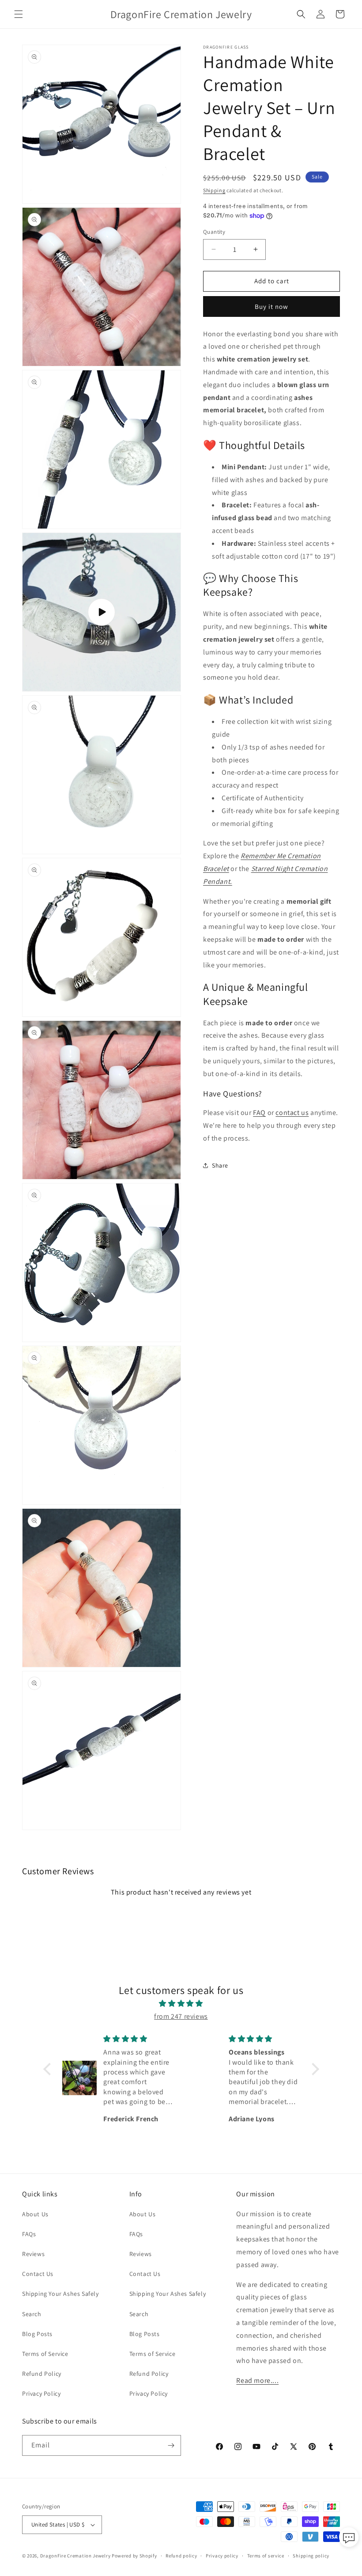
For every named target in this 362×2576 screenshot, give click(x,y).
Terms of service (266, 2556)
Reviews (33, 2254)
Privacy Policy (41, 2393)
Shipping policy (311, 2556)
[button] (19, 14)
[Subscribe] (171, 2445)
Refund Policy (42, 2374)
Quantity (214, 232)
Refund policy (181, 2556)
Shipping (214, 190)
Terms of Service (45, 2354)
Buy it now (271, 306)
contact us (292, 1113)
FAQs (29, 2234)
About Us (35, 2214)
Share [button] (220, 1165)
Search (32, 2314)
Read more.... (257, 2380)
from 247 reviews (181, 2016)
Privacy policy (222, 2556)
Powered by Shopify (134, 2556)
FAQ (259, 1113)
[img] (181, 2004)
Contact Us (38, 2274)
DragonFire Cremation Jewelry (76, 2556)
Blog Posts (37, 2334)
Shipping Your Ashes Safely (60, 2294)
